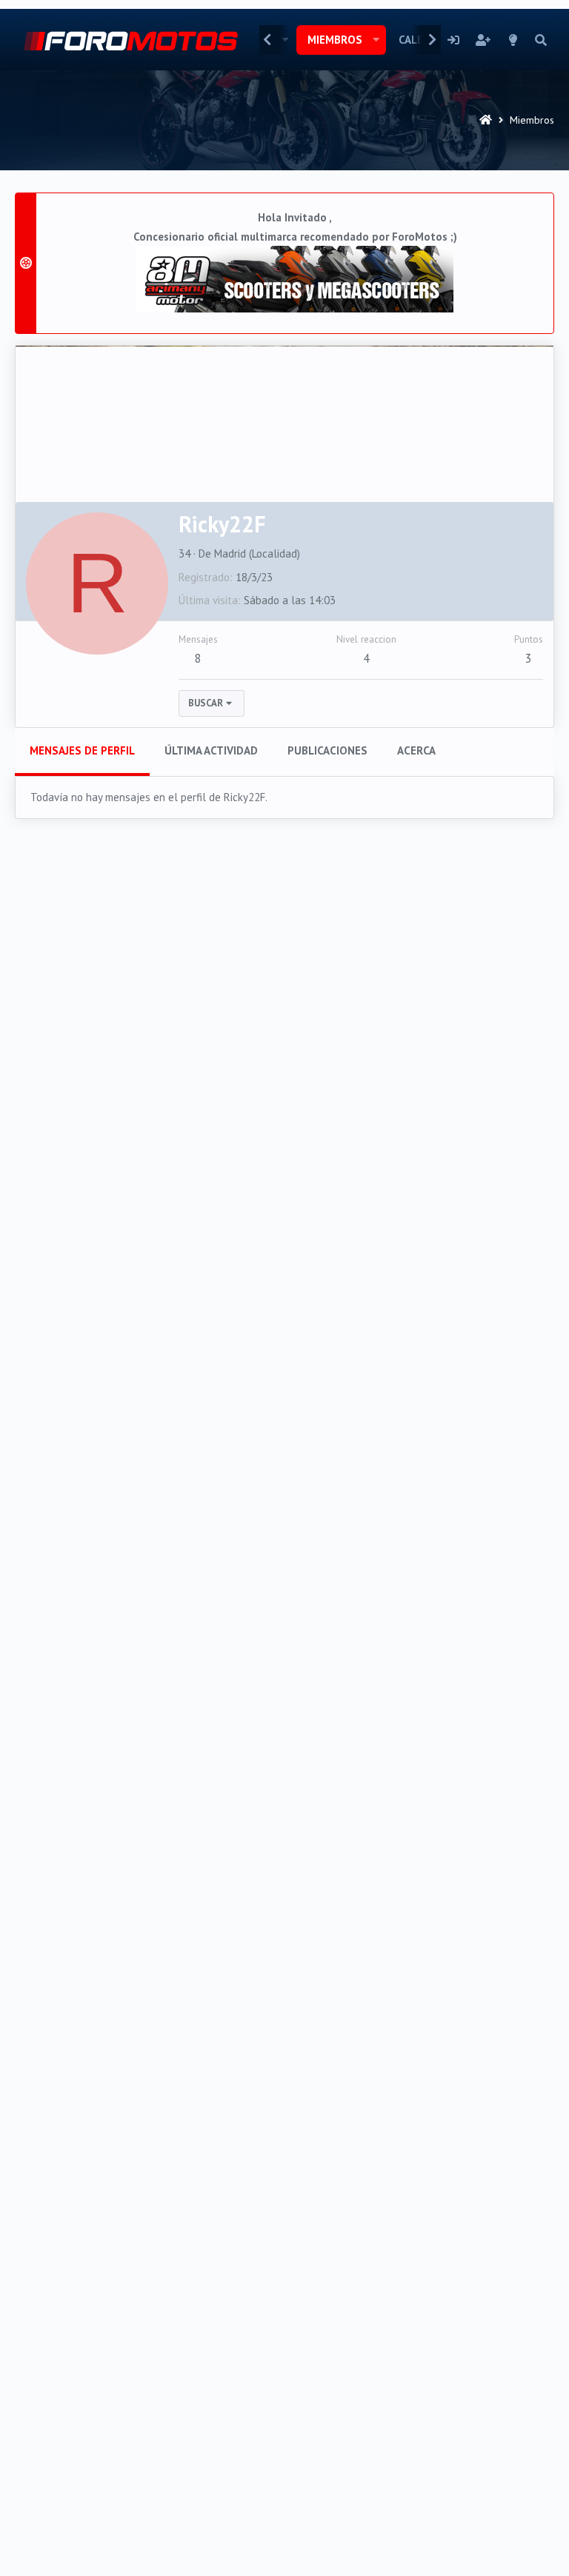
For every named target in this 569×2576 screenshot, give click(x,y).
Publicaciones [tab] (327, 750)
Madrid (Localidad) (257, 553)
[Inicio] (486, 120)
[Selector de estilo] (513, 40)
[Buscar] (541, 40)
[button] (376, 40)
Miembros (335, 40)
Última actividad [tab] (211, 750)
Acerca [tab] (416, 750)
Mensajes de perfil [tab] (82, 750)
